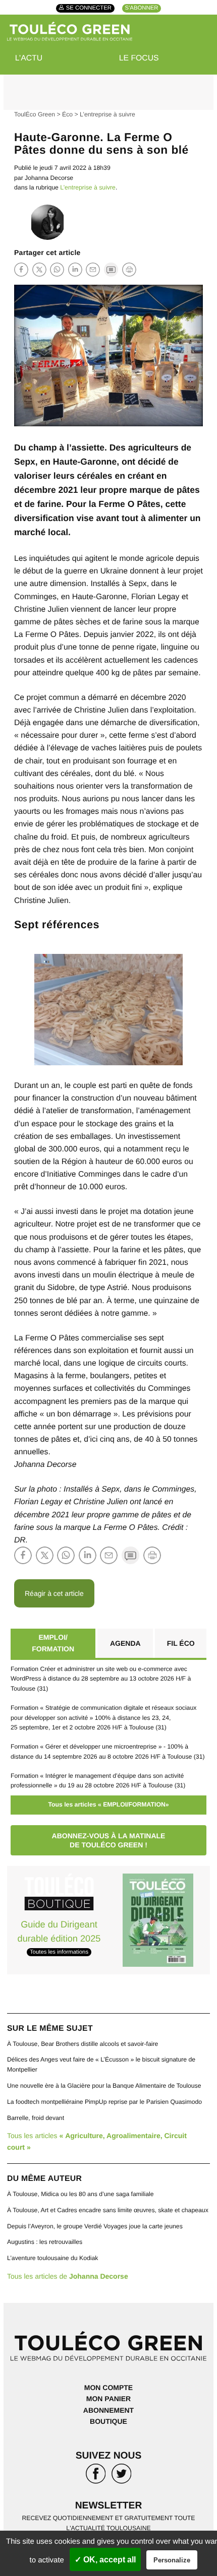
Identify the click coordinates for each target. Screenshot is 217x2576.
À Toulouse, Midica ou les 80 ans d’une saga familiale (80, 2194)
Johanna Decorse (49, 178)
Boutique (108, 2421)
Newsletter (109, 2506)
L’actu (29, 58)
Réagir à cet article (54, 1593)
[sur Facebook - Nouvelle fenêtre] (96, 2475)
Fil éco (181, 1643)
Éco (67, 114)
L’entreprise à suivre (107, 114)
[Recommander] (93, 269)
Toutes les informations (59, 1952)
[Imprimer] (129, 270)
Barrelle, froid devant (36, 2118)
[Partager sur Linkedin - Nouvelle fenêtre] (75, 269)
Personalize (172, 2560)
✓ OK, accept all (105, 2560)
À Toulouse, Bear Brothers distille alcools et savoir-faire (83, 2044)
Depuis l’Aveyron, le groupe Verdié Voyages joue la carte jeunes (95, 2226)
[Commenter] (111, 269)
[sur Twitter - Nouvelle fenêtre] (121, 2475)
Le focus (139, 58)
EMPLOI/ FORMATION (53, 1643)
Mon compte (108, 2388)
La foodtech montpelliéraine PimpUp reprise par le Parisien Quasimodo (104, 2102)
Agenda (125, 1643)
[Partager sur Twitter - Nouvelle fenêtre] (39, 269)
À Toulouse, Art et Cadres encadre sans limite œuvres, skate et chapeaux (108, 2210)
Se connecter (89, 9)
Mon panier (108, 2399)
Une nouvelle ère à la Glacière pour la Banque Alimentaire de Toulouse (104, 2086)
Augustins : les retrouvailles (45, 2242)
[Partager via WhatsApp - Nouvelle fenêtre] (57, 269)
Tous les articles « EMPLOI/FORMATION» (108, 1805)
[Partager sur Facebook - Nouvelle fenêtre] (21, 269)
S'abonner (142, 9)
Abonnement (108, 2410)
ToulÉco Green (35, 114)
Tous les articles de (68, 2276)
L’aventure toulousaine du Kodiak (52, 2258)
